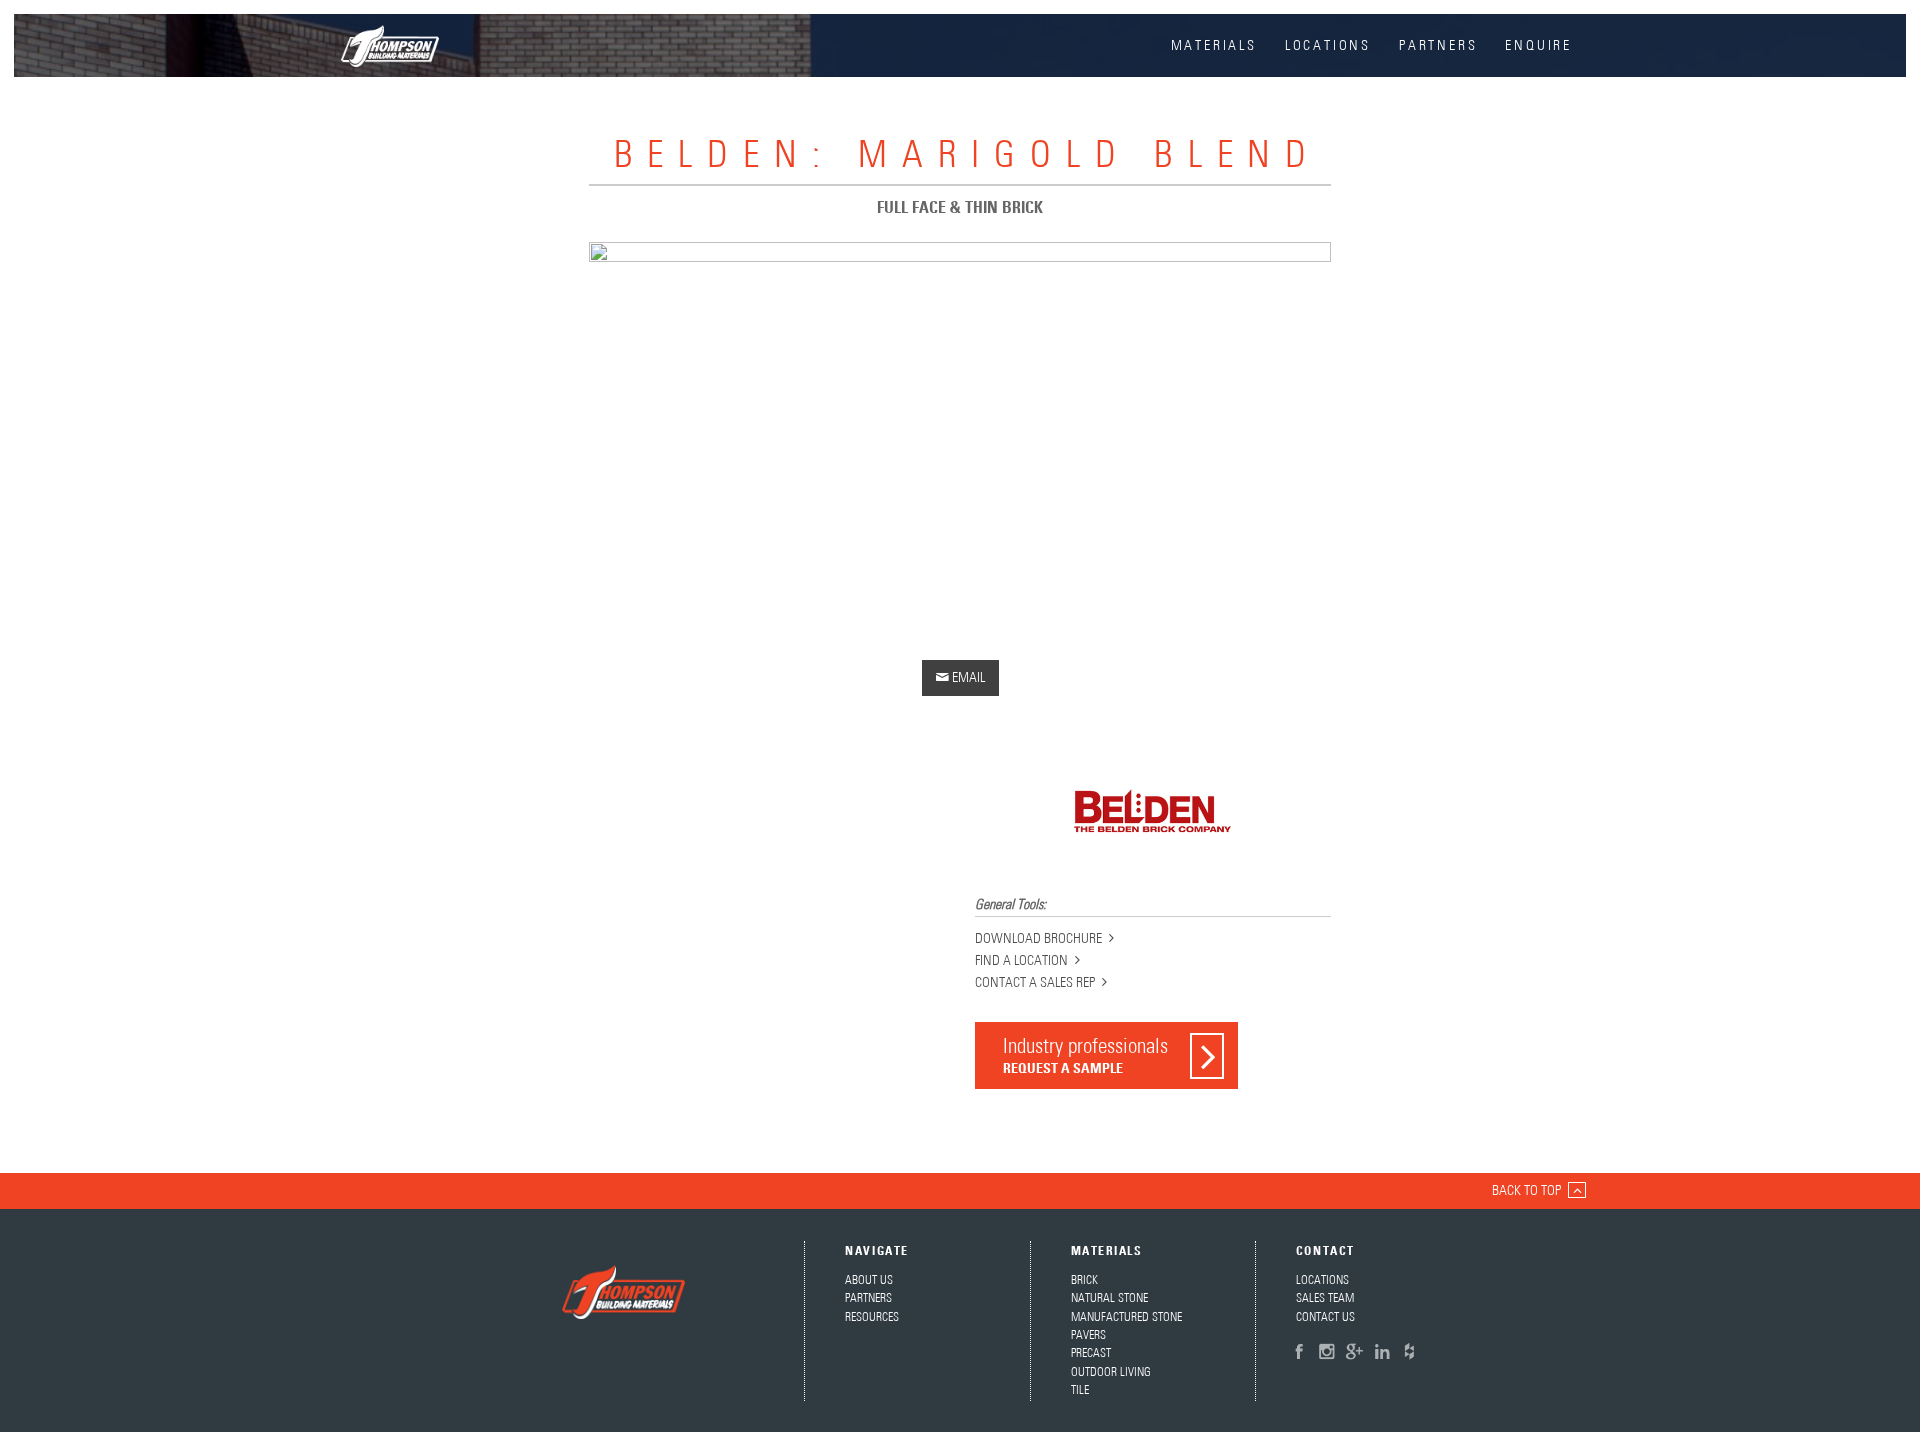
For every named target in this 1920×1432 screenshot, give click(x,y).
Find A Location (1021, 961)
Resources (872, 1317)
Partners (1438, 46)
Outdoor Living (1111, 1372)
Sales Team (1325, 1298)
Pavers (1088, 1335)
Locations (1328, 46)
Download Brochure (1038, 939)
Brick (1084, 1280)
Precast (1091, 1353)
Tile (1080, 1390)
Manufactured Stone (1126, 1317)
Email (960, 677)
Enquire (1538, 46)
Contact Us (1325, 1317)
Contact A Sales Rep (1035, 983)
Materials (1214, 46)
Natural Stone (1109, 1298)
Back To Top (1526, 1191)
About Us (869, 1280)
